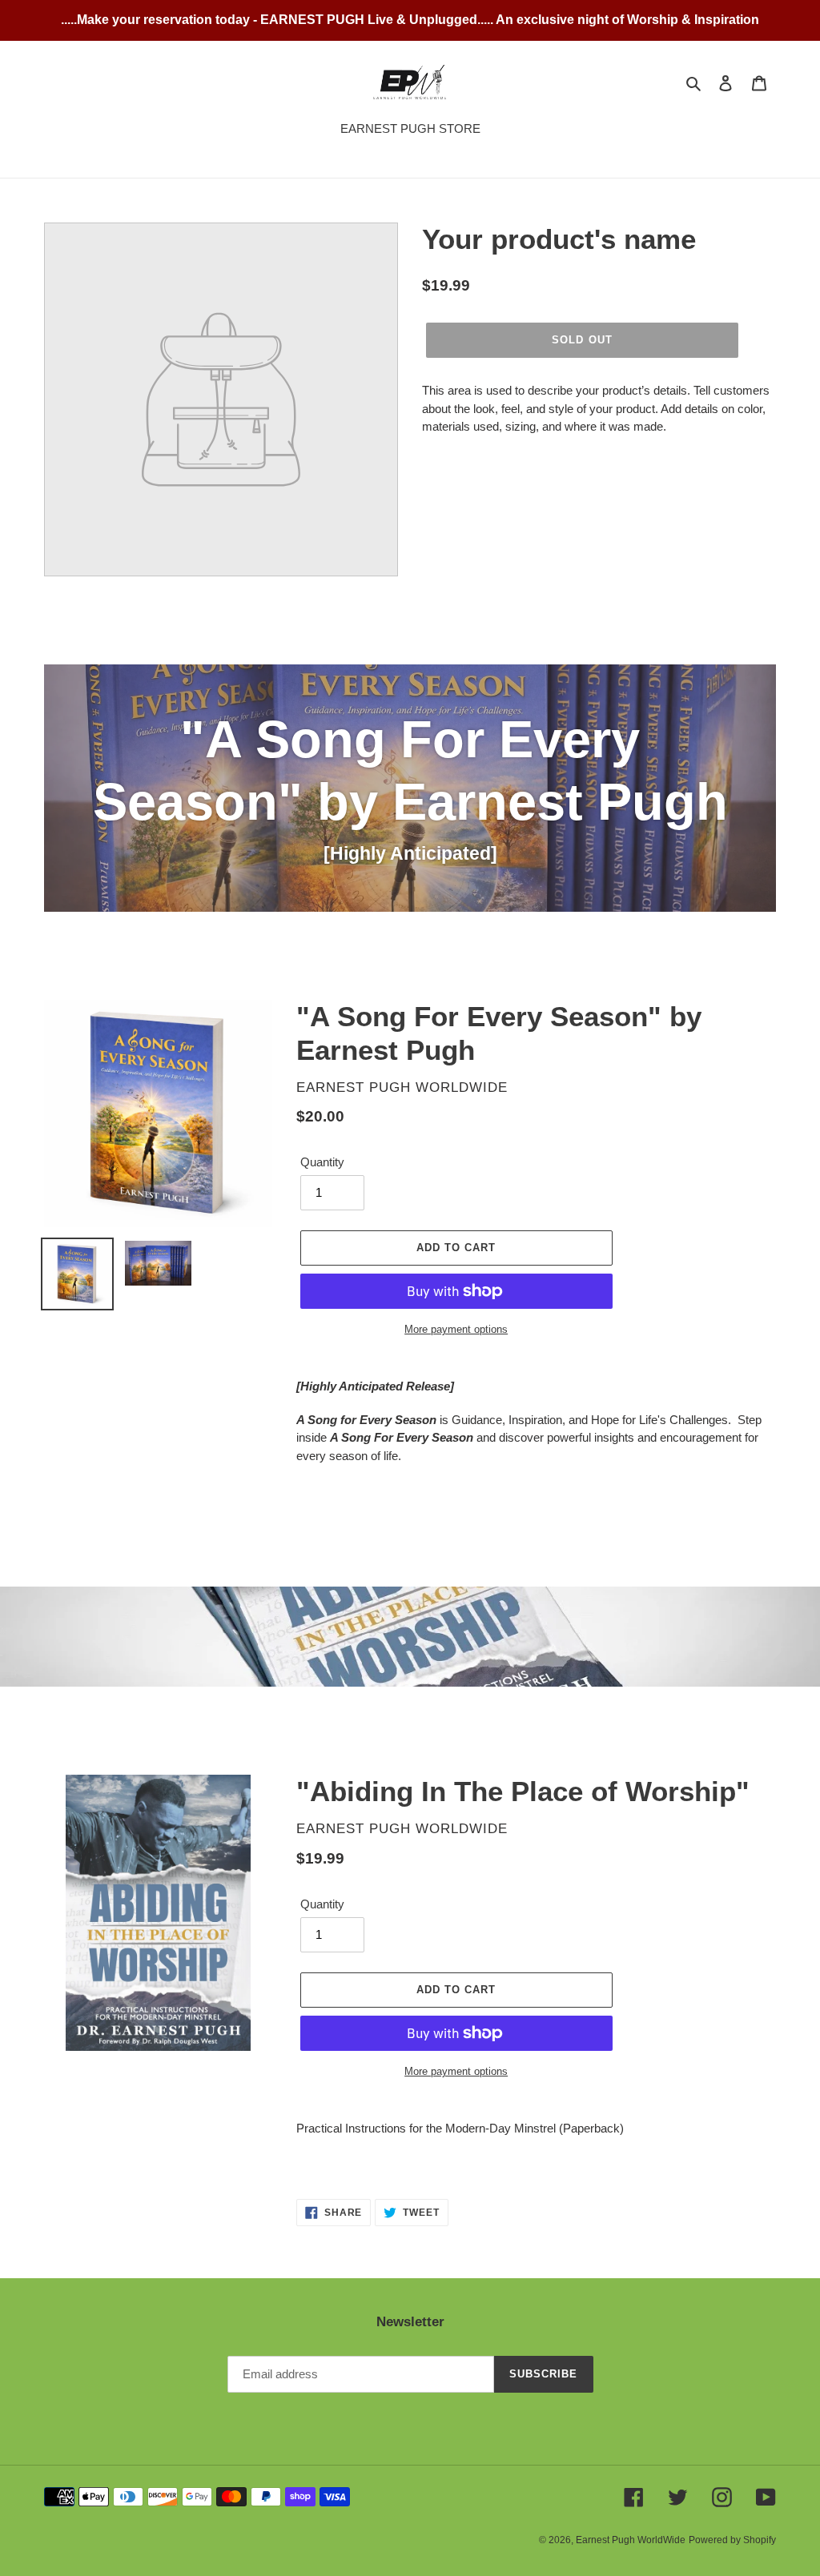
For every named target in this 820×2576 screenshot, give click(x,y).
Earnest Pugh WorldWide (631, 2540)
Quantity (322, 1162)
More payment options (456, 1329)
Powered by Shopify (732, 2540)
